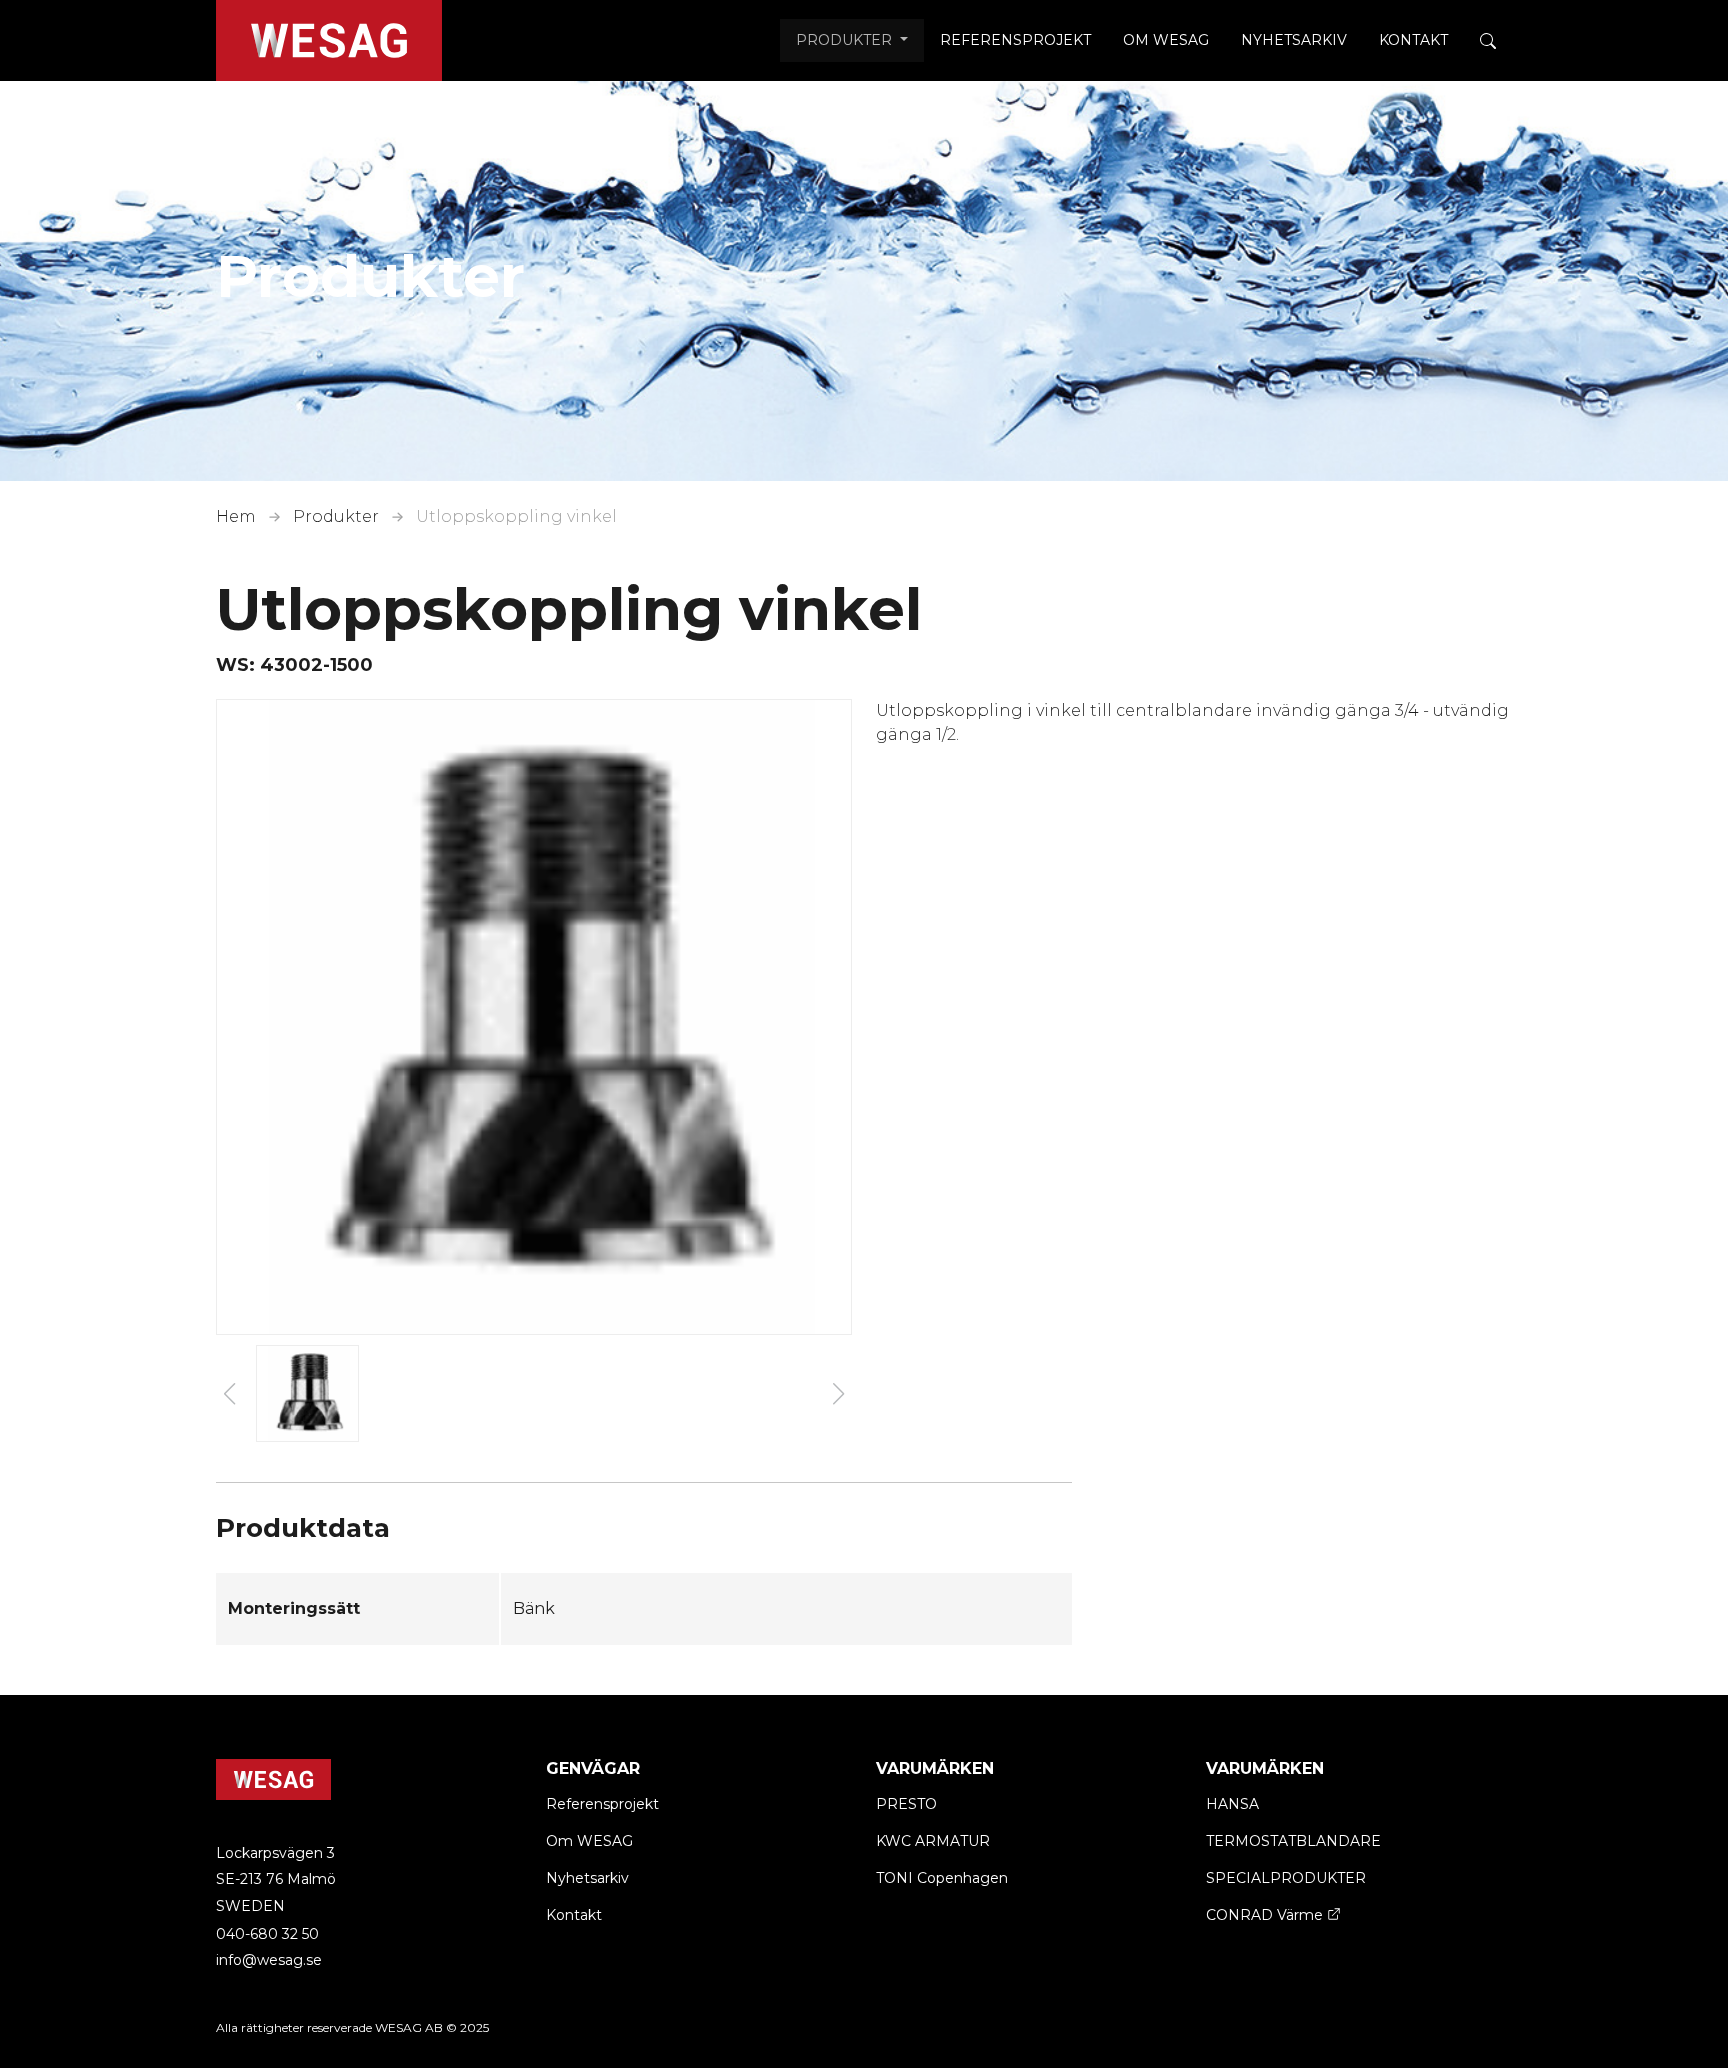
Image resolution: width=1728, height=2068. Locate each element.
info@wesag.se (269, 1960)
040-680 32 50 (267, 1934)
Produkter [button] (846, 40)
